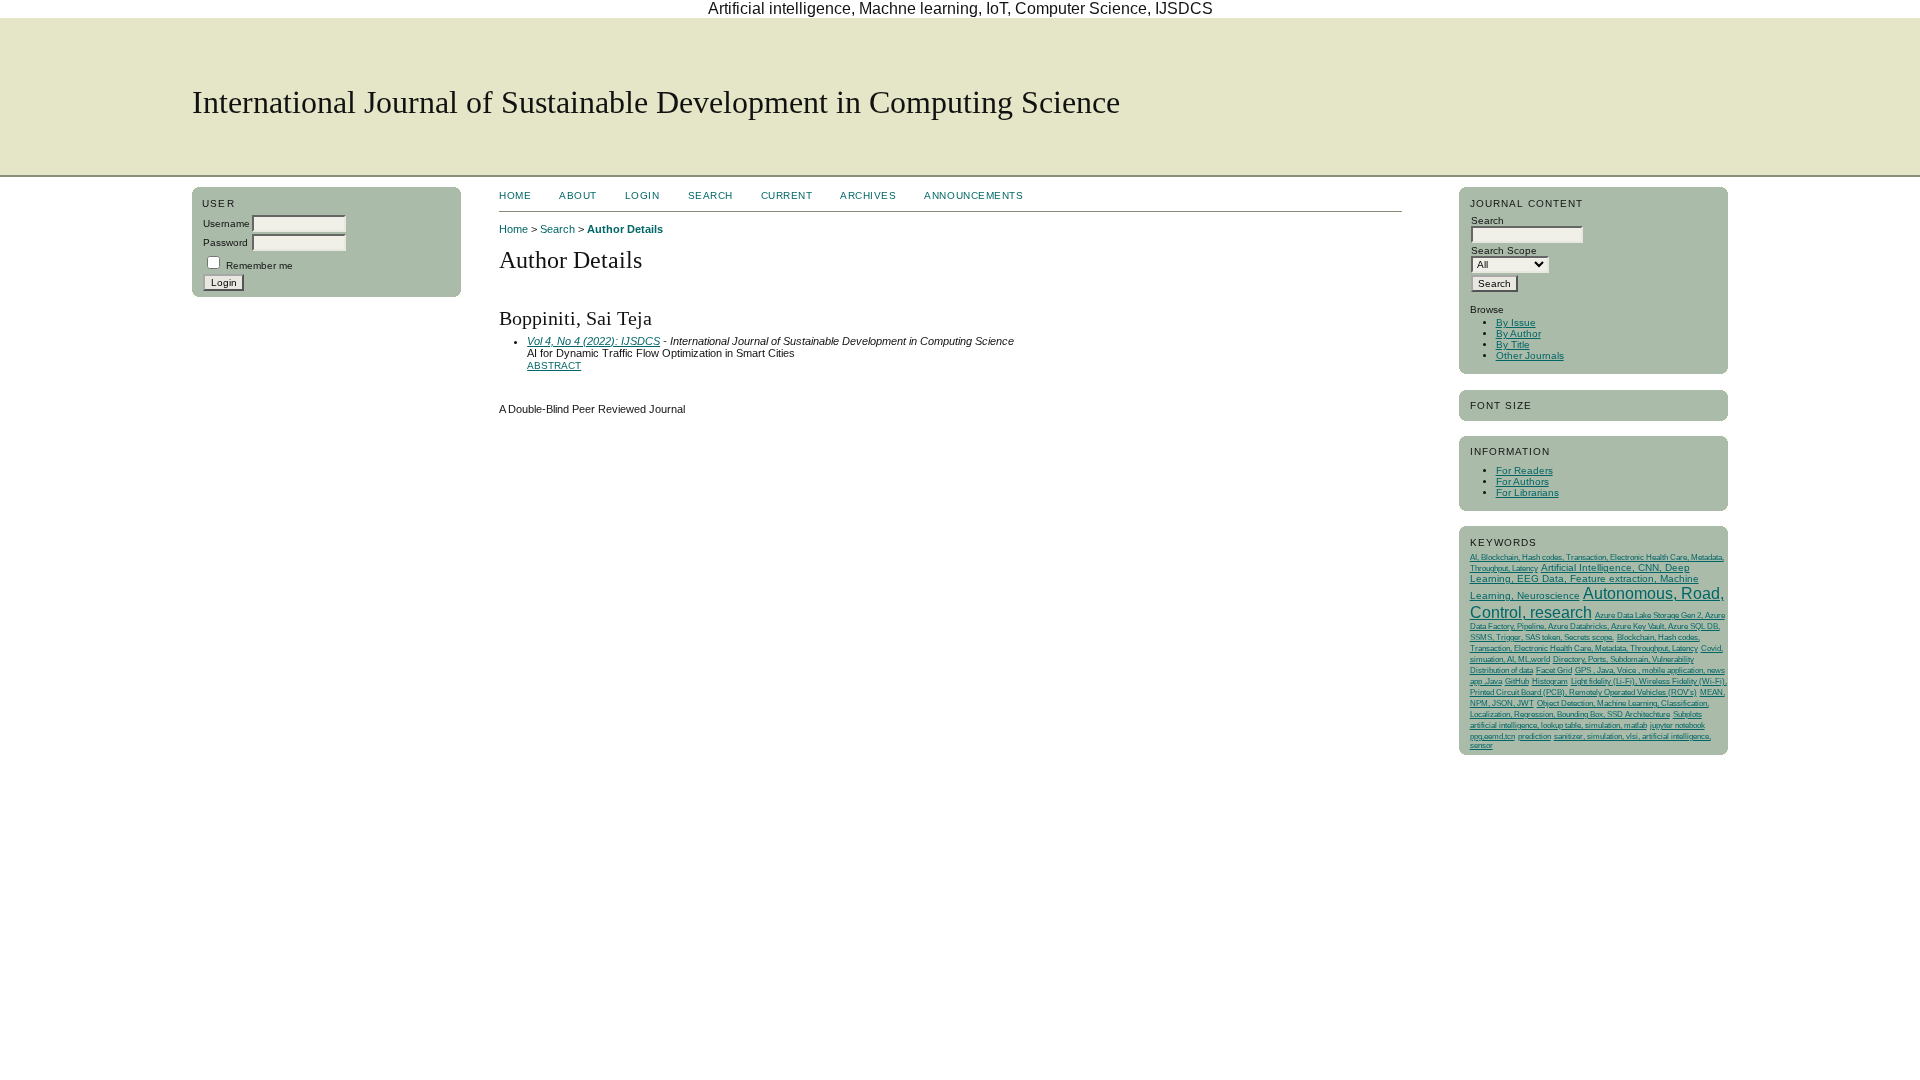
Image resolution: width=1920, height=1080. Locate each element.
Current (787, 195)
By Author (1518, 333)
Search (710, 195)
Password (225, 242)
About (578, 195)
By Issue (1516, 322)
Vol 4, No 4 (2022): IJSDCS (593, 341)
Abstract (554, 365)
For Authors (1522, 481)
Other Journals (1530, 355)
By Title (1513, 344)
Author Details (625, 229)
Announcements (973, 195)
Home (515, 195)
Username (226, 223)
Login (642, 195)
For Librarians (1527, 492)
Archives (868, 195)
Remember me (259, 265)
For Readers (1524, 470)
